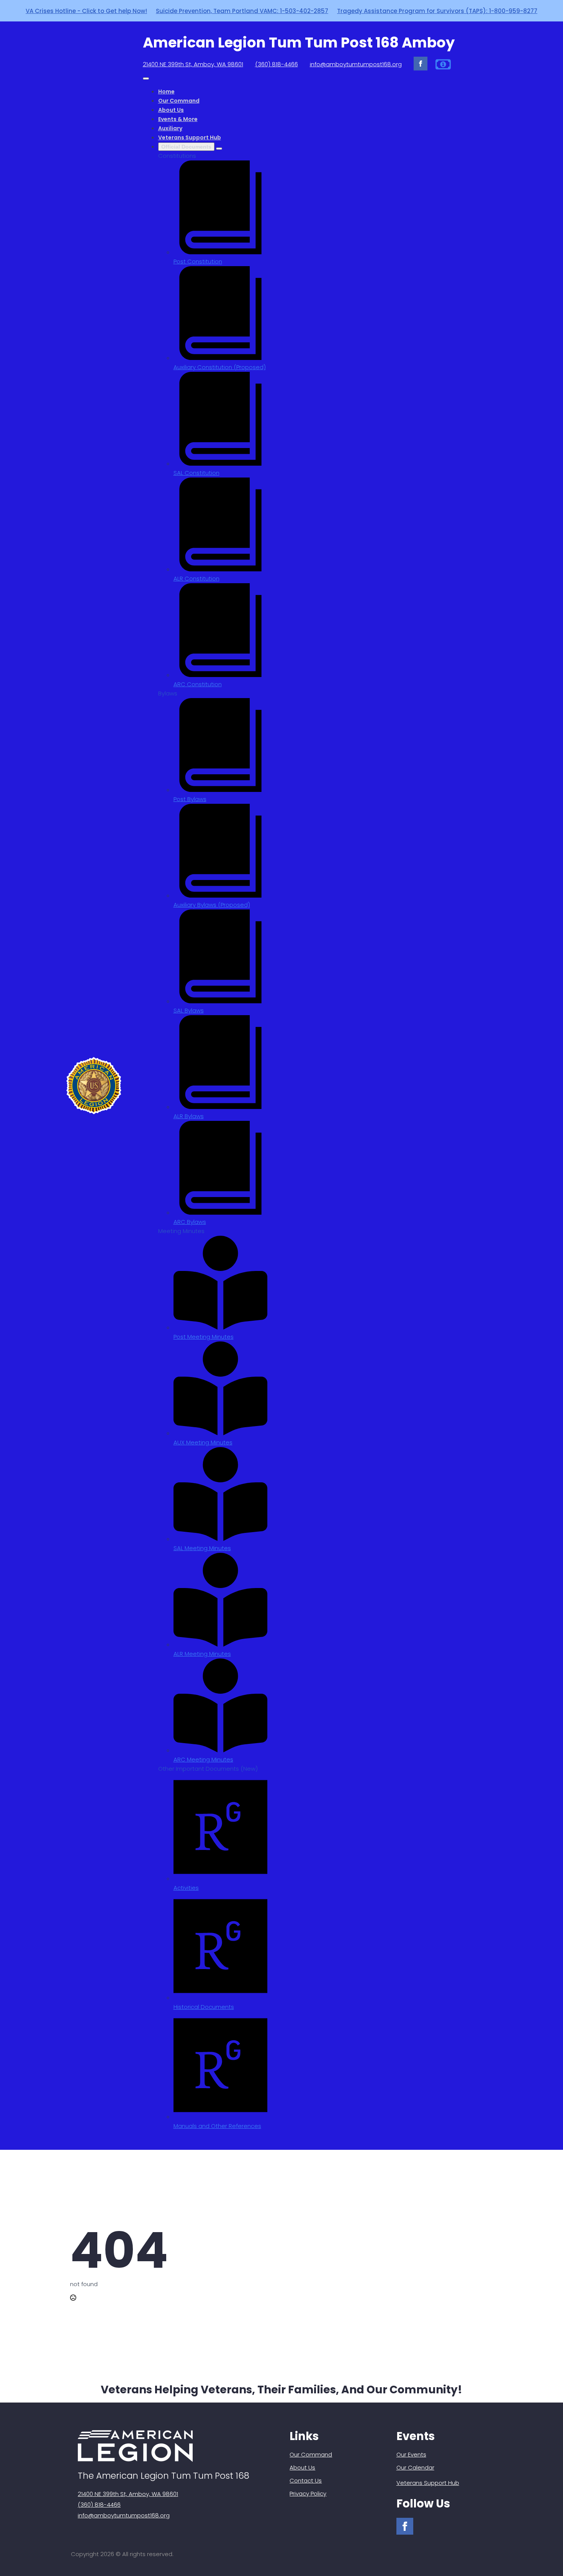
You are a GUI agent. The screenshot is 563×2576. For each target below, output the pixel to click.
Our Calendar (415, 2467)
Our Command (179, 101)
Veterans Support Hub (190, 137)
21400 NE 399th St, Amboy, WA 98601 (193, 64)
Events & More (178, 119)
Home (166, 92)
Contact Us (306, 2480)
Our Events (411, 2454)
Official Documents (186, 147)
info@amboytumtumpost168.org (356, 64)
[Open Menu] (146, 79)
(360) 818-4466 (277, 64)
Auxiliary (170, 128)
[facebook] (421, 64)
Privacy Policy (308, 2493)
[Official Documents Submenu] (219, 149)
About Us (171, 110)
